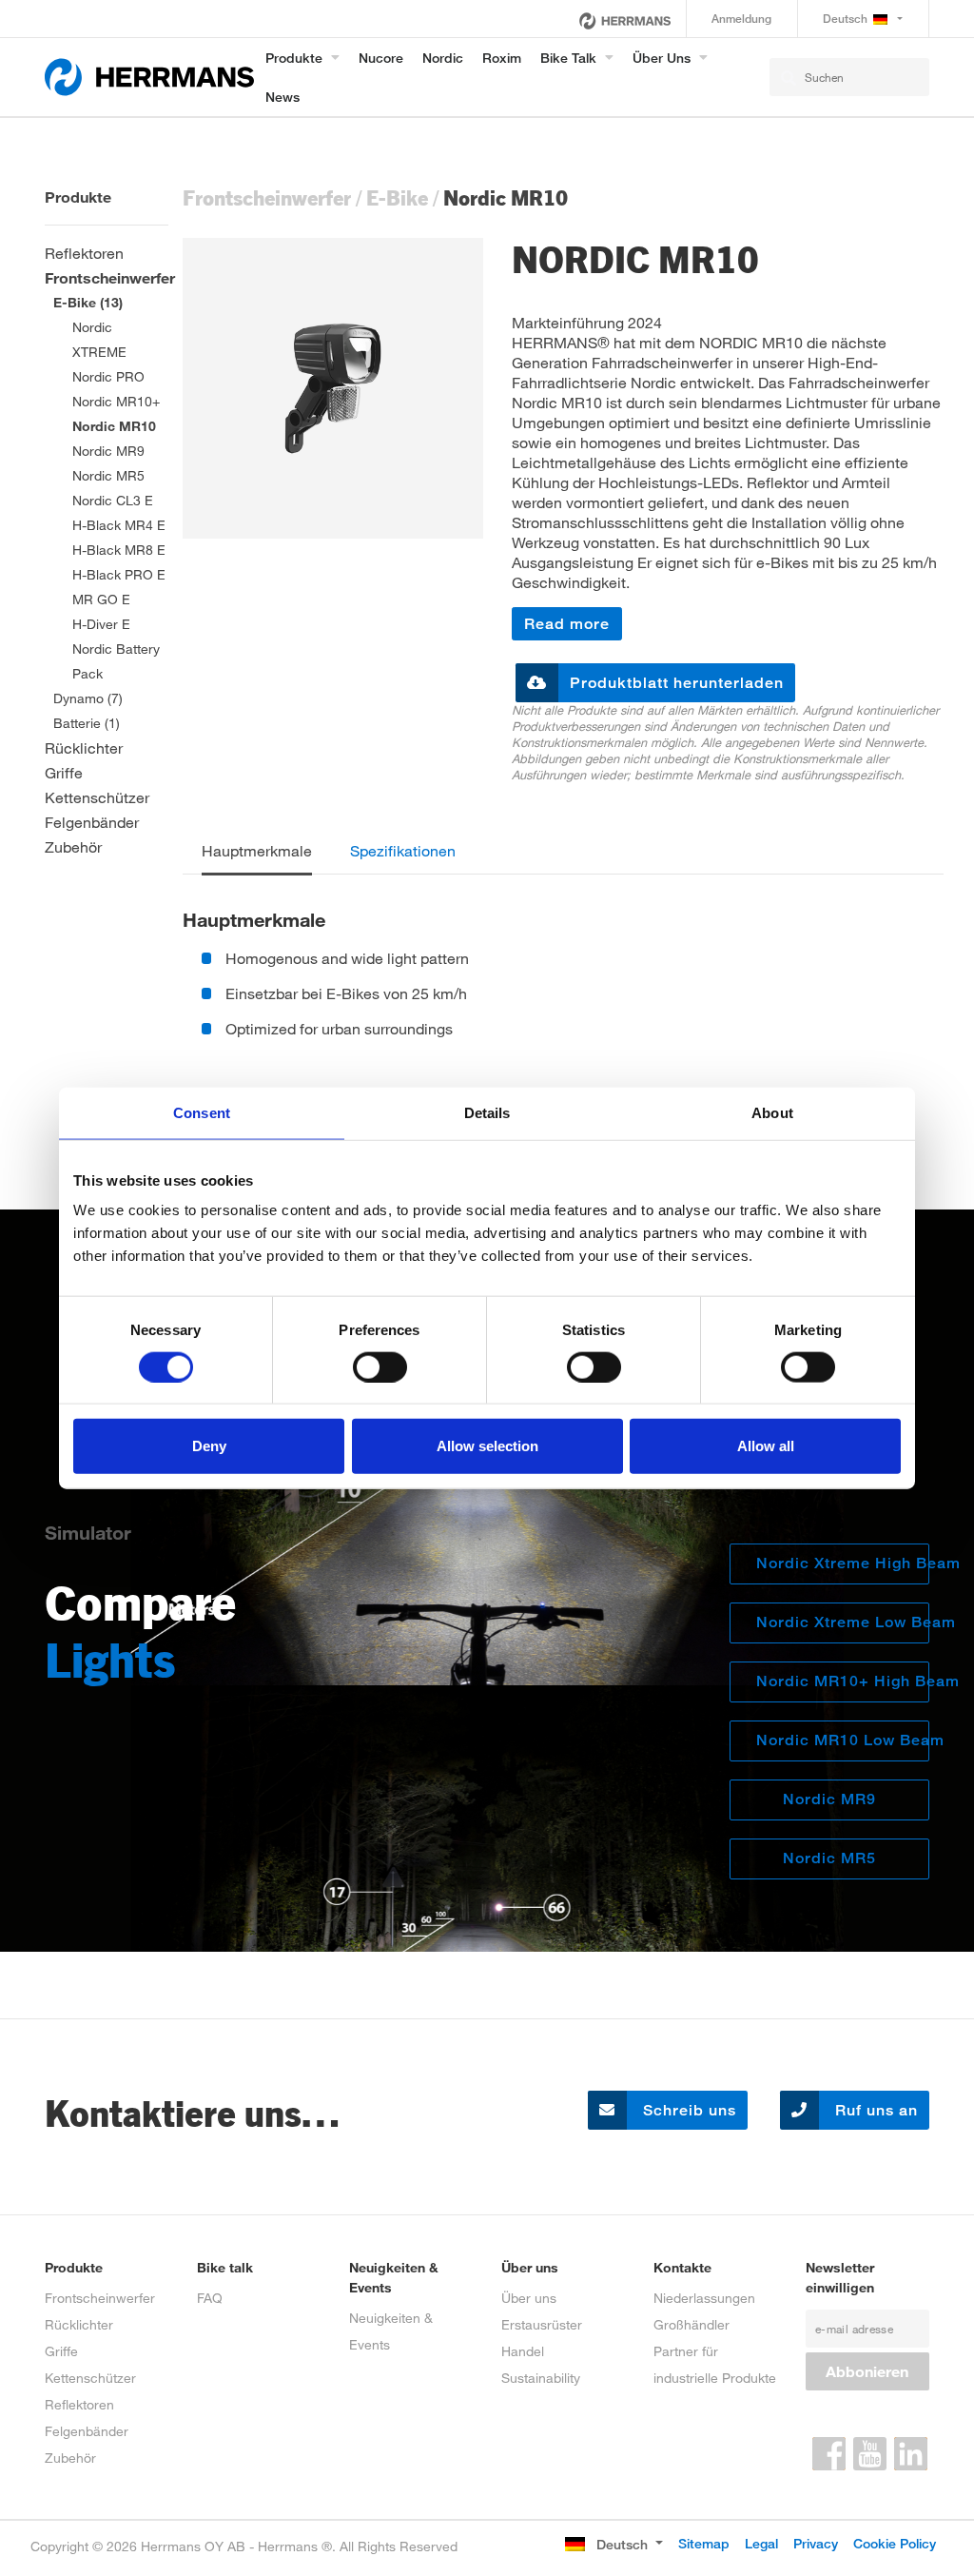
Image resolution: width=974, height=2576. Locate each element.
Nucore (381, 58)
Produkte (294, 58)
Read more (567, 624)
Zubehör (73, 846)
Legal (761, 2543)
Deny (209, 1446)
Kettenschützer (97, 797)
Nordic (443, 58)
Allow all (766, 1446)
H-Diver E (101, 624)
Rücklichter (84, 747)
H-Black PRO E (119, 574)
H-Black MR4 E (119, 525)
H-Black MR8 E (119, 550)
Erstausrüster (542, 2324)
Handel (523, 2351)
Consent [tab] (202, 1112)
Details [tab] (487, 1112)
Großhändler (692, 2324)
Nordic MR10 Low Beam (843, 1740)
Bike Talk (568, 58)
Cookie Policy (895, 2543)
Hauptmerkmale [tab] (257, 850)
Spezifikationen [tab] (403, 850)
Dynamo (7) (88, 698)
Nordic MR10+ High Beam (843, 1681)
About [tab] (772, 1112)
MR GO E (101, 599)
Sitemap (704, 2543)
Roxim (502, 58)
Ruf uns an (874, 2110)
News (282, 97)
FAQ (210, 2298)
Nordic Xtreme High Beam (843, 1563)
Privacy (816, 2543)
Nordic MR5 (108, 475)
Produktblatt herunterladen (677, 683)
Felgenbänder (92, 822)
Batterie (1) (87, 723)
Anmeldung (741, 19)
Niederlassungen (704, 2298)
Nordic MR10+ (116, 401)
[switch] (380, 1367)
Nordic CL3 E (113, 500)
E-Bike (397, 197)
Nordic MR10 (114, 426)
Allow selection (487, 1446)
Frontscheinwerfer (110, 277)
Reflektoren (84, 253)
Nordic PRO (108, 376)
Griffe (64, 772)
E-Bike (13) (88, 302)
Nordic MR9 (108, 451)
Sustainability (541, 2378)
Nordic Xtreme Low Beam (843, 1622)
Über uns (662, 58)
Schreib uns (687, 2110)
